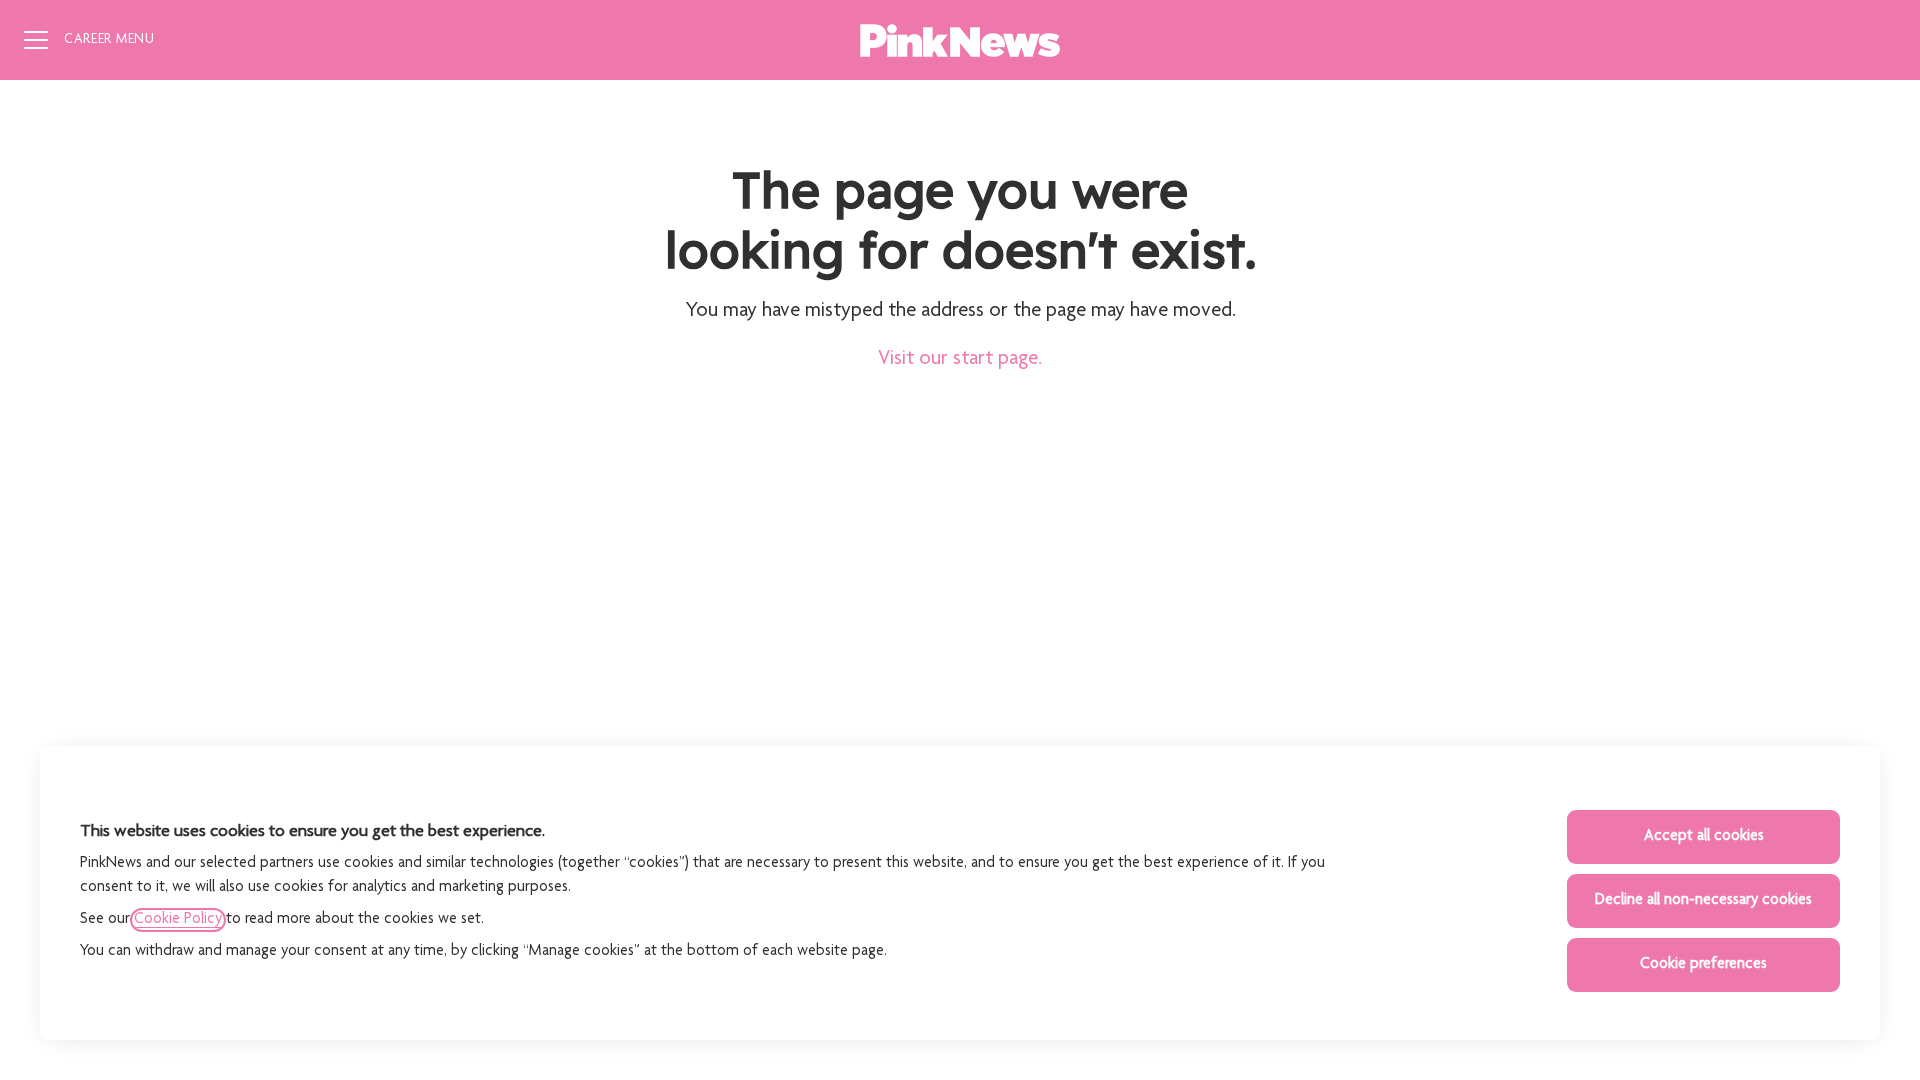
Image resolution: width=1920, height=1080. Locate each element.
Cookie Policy (178, 920)
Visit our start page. (960, 359)
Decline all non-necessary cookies (1703, 901)
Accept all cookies (1704, 837)
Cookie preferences (1703, 965)
